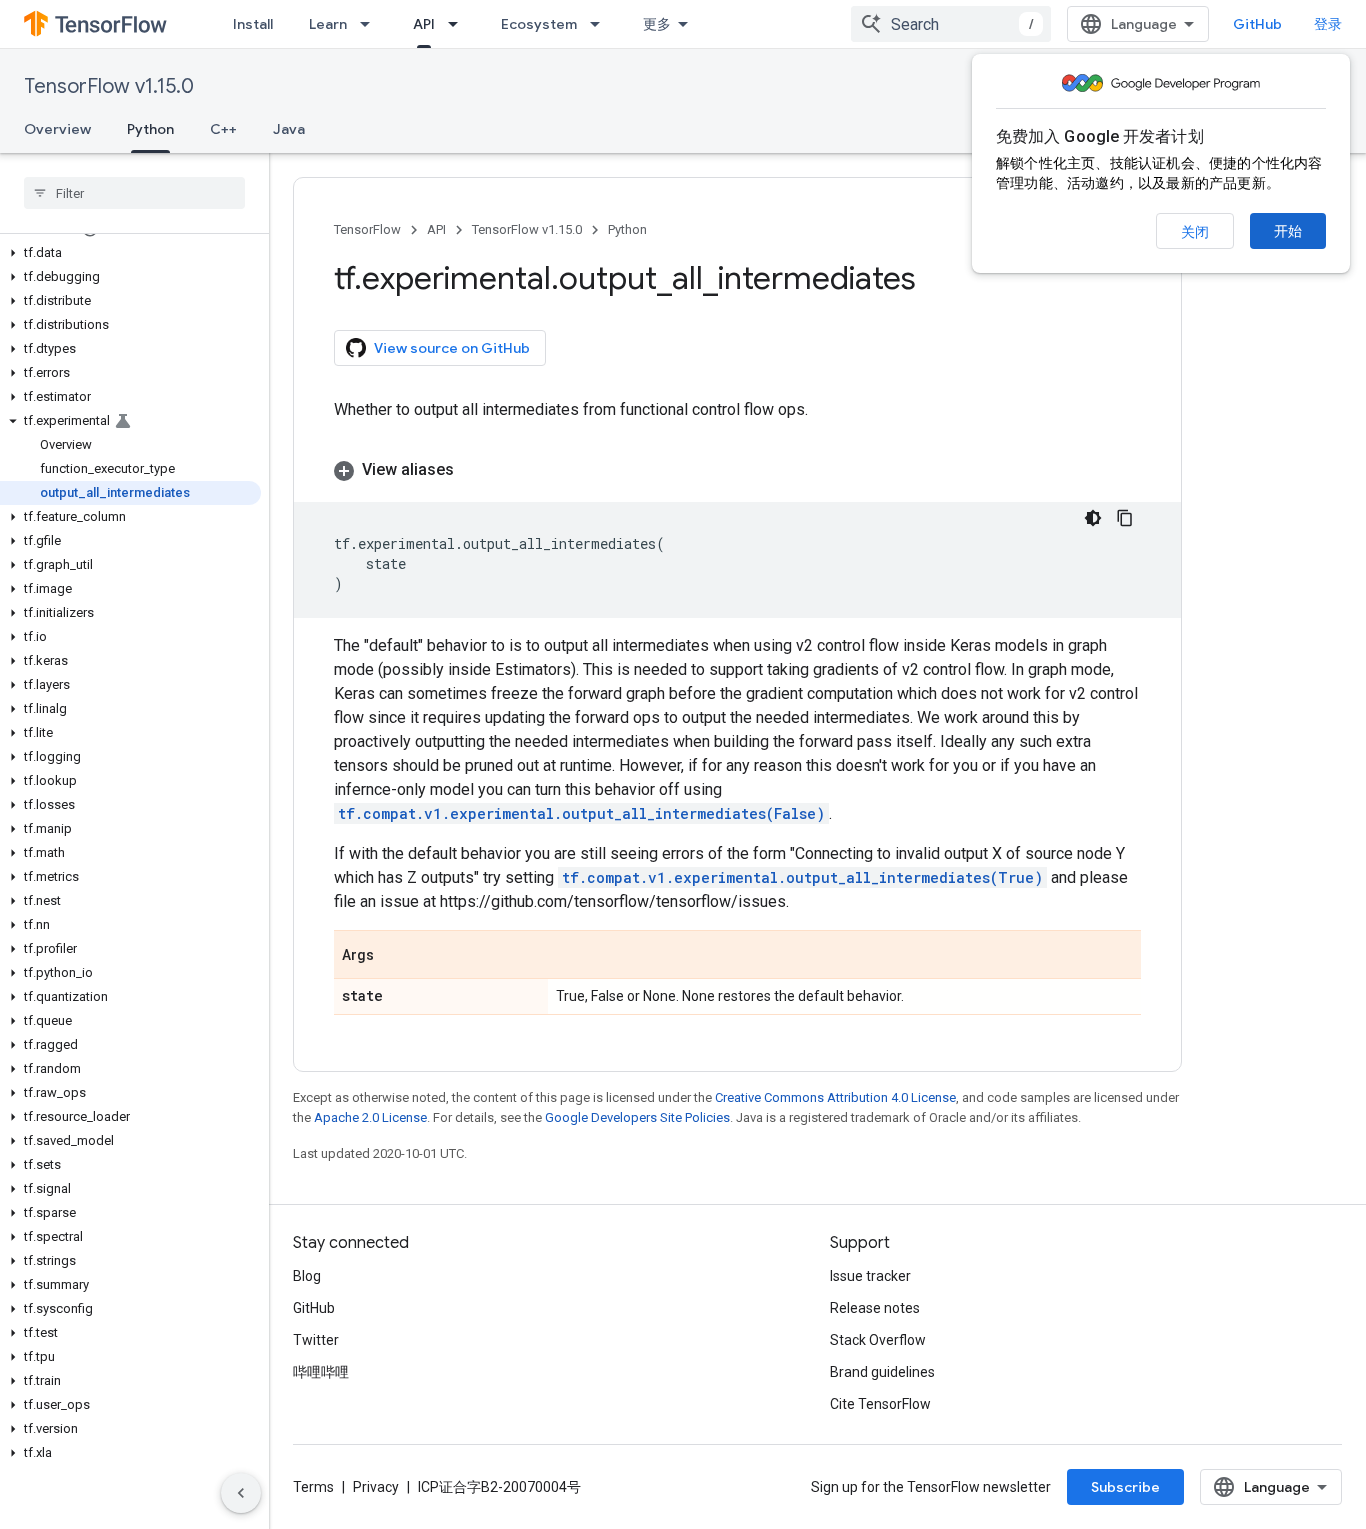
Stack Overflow (878, 1340)
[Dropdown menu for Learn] (371, 24)
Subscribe (1125, 1487)
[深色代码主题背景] (1093, 518)
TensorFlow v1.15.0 (109, 86)
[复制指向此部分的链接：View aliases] (474, 470)
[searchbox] (134, 193)
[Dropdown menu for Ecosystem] (601, 24)
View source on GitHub (452, 348)
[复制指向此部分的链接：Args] (394, 956)
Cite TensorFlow (880, 1404)
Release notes (875, 1308)
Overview (57, 129)
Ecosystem (539, 24)
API (424, 24)
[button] (130, 253)
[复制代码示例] (1125, 518)
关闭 (1195, 232)
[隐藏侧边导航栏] (241, 1493)
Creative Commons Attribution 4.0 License (835, 1097)
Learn (328, 24)
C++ (223, 129)
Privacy (376, 1487)
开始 (1288, 231)
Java (289, 129)
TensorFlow (367, 229)
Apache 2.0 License (370, 1117)
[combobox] (951, 24)
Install (253, 24)
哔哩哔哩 (321, 1372)
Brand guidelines (882, 1372)
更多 (657, 24)
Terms (313, 1487)
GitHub (1257, 24)
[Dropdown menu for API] (459, 24)
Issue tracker (870, 1276)
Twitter (316, 1340)
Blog (307, 1276)
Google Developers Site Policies (637, 1117)
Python (150, 129)
